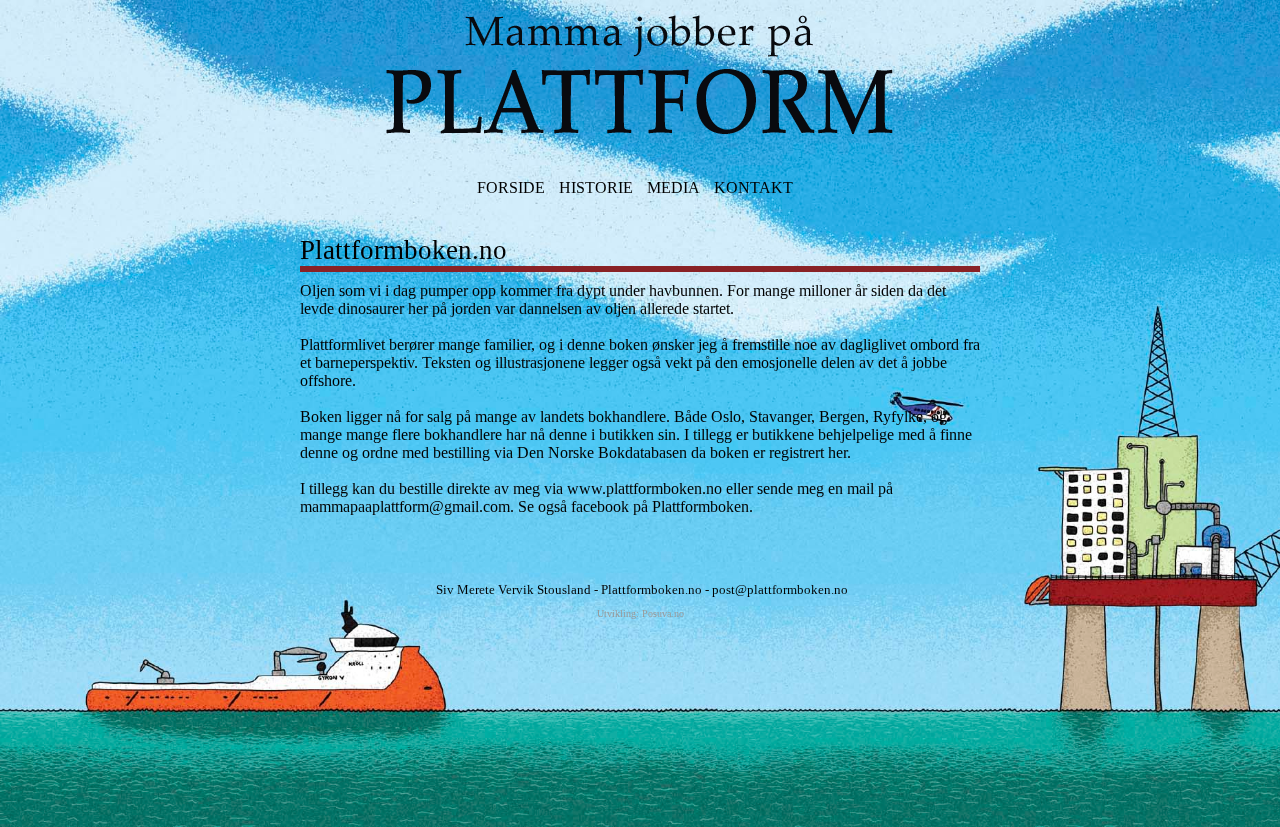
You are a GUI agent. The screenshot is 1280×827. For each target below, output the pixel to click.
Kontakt (753, 187)
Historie (596, 187)
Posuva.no (663, 613)
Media (673, 187)
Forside (511, 187)
